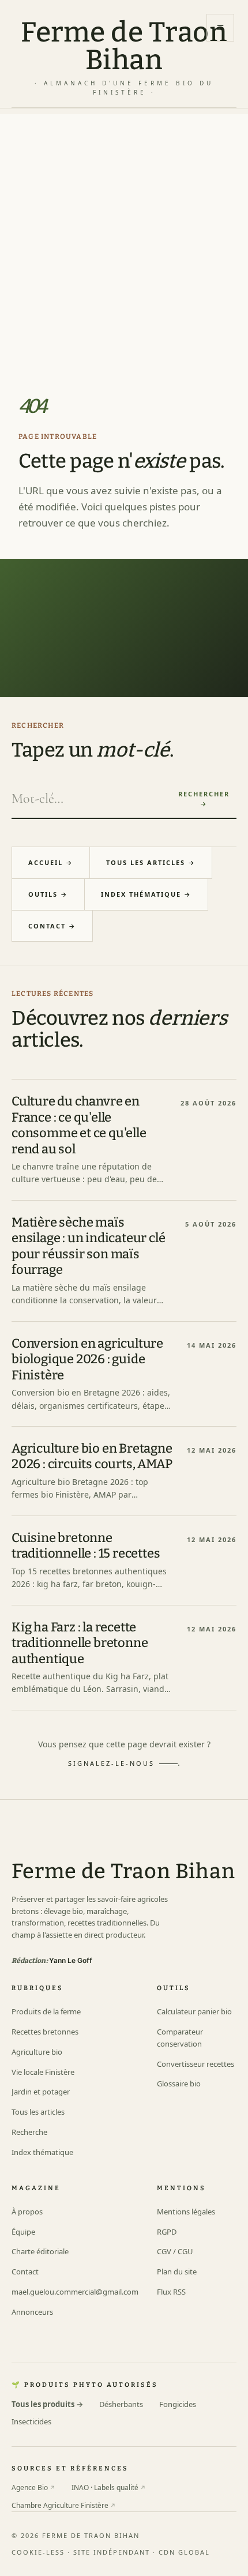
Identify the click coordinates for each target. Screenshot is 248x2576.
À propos (27, 2212)
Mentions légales (186, 2212)
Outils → (48, 894)
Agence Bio (33, 2487)
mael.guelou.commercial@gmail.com (75, 2292)
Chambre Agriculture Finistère (64, 2505)
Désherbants (121, 2404)
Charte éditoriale (40, 2251)
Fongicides (178, 2404)
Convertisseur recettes (196, 2064)
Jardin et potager (41, 2092)
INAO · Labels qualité (109, 2487)
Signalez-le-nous (111, 1763)
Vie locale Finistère (43, 2072)
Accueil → (51, 862)
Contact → (52, 926)
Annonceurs (32, 2312)
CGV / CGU (175, 2251)
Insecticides (31, 2421)
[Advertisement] (124, 238)
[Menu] (220, 28)
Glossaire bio (179, 2084)
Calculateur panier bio (194, 2011)
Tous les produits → (47, 2404)
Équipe (23, 2232)
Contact (25, 2272)
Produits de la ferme (46, 2011)
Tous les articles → (151, 862)
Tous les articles (38, 2112)
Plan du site (177, 2272)
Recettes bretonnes (45, 2032)
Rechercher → (204, 799)
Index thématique (42, 2152)
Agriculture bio (37, 2052)
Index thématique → (146, 894)
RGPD (167, 2232)
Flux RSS (171, 2292)
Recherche (29, 2132)
